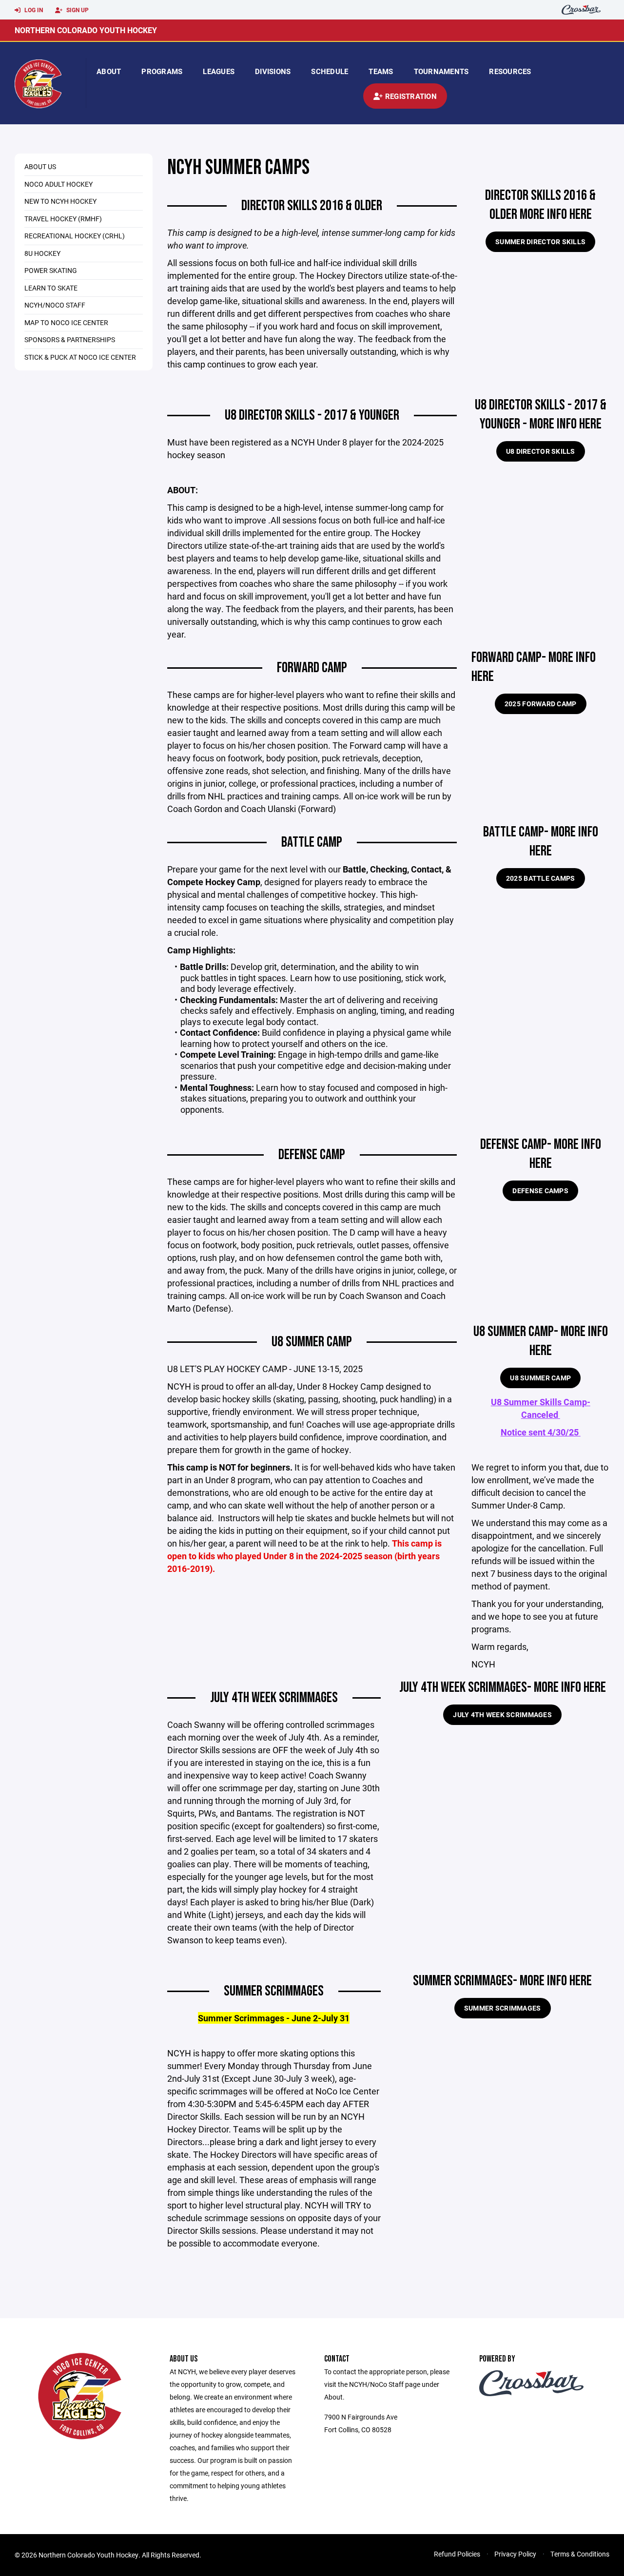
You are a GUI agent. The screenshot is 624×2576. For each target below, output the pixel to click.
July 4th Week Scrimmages (502, 1714)
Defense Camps (540, 1191)
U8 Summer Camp (540, 1378)
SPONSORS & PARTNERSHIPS (70, 339)
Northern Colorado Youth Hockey (86, 30)
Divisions (273, 71)
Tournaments (441, 71)
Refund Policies (457, 2554)
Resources (510, 71)
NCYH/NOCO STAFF (55, 305)
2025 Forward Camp (541, 704)
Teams (381, 71)
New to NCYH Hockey (60, 201)
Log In (33, 10)
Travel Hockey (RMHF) (63, 219)
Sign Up (77, 10)
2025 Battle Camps (541, 878)
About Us (40, 166)
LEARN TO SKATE (51, 288)
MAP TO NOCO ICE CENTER (66, 322)
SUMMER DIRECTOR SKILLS (540, 242)
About (109, 71)
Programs (162, 71)
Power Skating (51, 270)
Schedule (330, 71)
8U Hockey (42, 253)
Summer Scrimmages (503, 2008)
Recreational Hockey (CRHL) (75, 236)
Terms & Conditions (580, 2554)
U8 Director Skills (541, 451)
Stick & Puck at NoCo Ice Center (80, 357)
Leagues (219, 71)
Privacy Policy (515, 2554)
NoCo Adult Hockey (58, 184)
